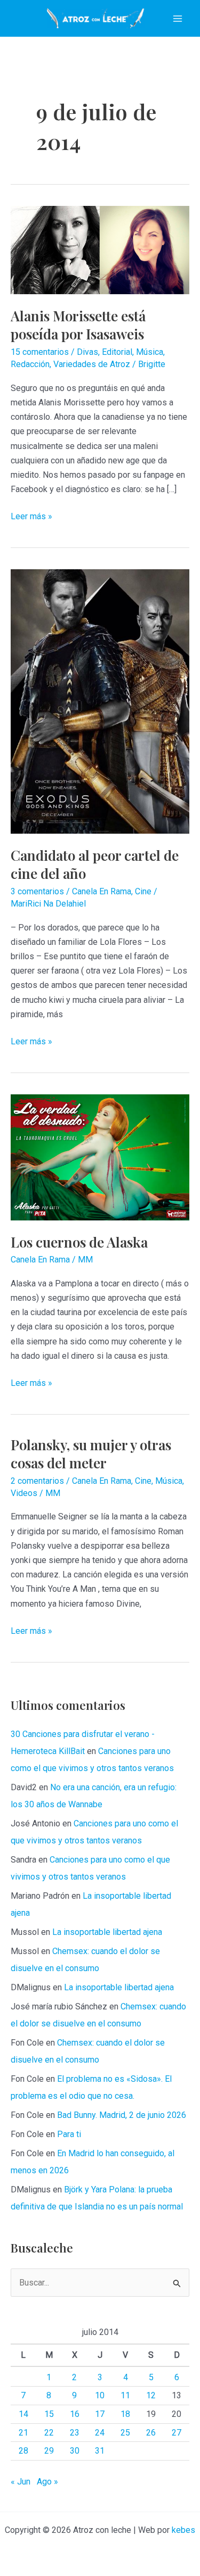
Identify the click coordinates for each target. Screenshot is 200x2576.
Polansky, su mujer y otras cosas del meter (91, 1454)
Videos (24, 1493)
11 (125, 2395)
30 (75, 2451)
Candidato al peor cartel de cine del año (95, 864)
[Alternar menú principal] (178, 19)
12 (151, 2395)
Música (150, 352)
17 (100, 2414)
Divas (87, 352)
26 (151, 2433)
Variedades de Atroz (92, 364)
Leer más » (31, 517)
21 (23, 2433)
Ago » (47, 2482)
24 (100, 2433)
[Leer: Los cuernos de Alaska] (100, 1156)
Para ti (69, 2134)
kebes (183, 2530)
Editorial (117, 352)
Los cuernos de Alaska (79, 1242)
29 (49, 2451)
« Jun (21, 2482)
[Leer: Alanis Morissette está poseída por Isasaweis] (100, 249)
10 (100, 2395)
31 (100, 2451)
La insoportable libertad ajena (107, 1932)
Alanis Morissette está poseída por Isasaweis (78, 325)
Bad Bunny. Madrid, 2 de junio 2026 (122, 2115)
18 (125, 2414)
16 (75, 2414)
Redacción (30, 364)
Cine (143, 891)
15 (49, 2414)
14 (23, 2414)
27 (177, 2433)
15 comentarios (40, 352)
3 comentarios (37, 891)
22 (49, 2433)
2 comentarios (37, 1481)
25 (125, 2433)
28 (23, 2451)
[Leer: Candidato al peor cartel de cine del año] (100, 701)
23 (75, 2433)
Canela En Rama (102, 891)
